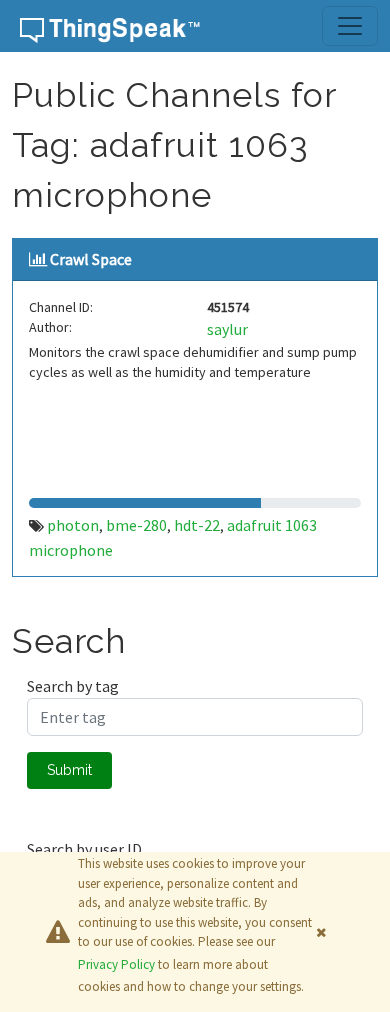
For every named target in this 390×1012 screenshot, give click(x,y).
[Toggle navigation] (350, 26)
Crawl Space (91, 259)
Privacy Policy (116, 964)
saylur (227, 329)
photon (73, 525)
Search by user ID (84, 849)
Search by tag (73, 686)
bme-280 (136, 525)
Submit (69, 770)
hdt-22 (197, 525)
